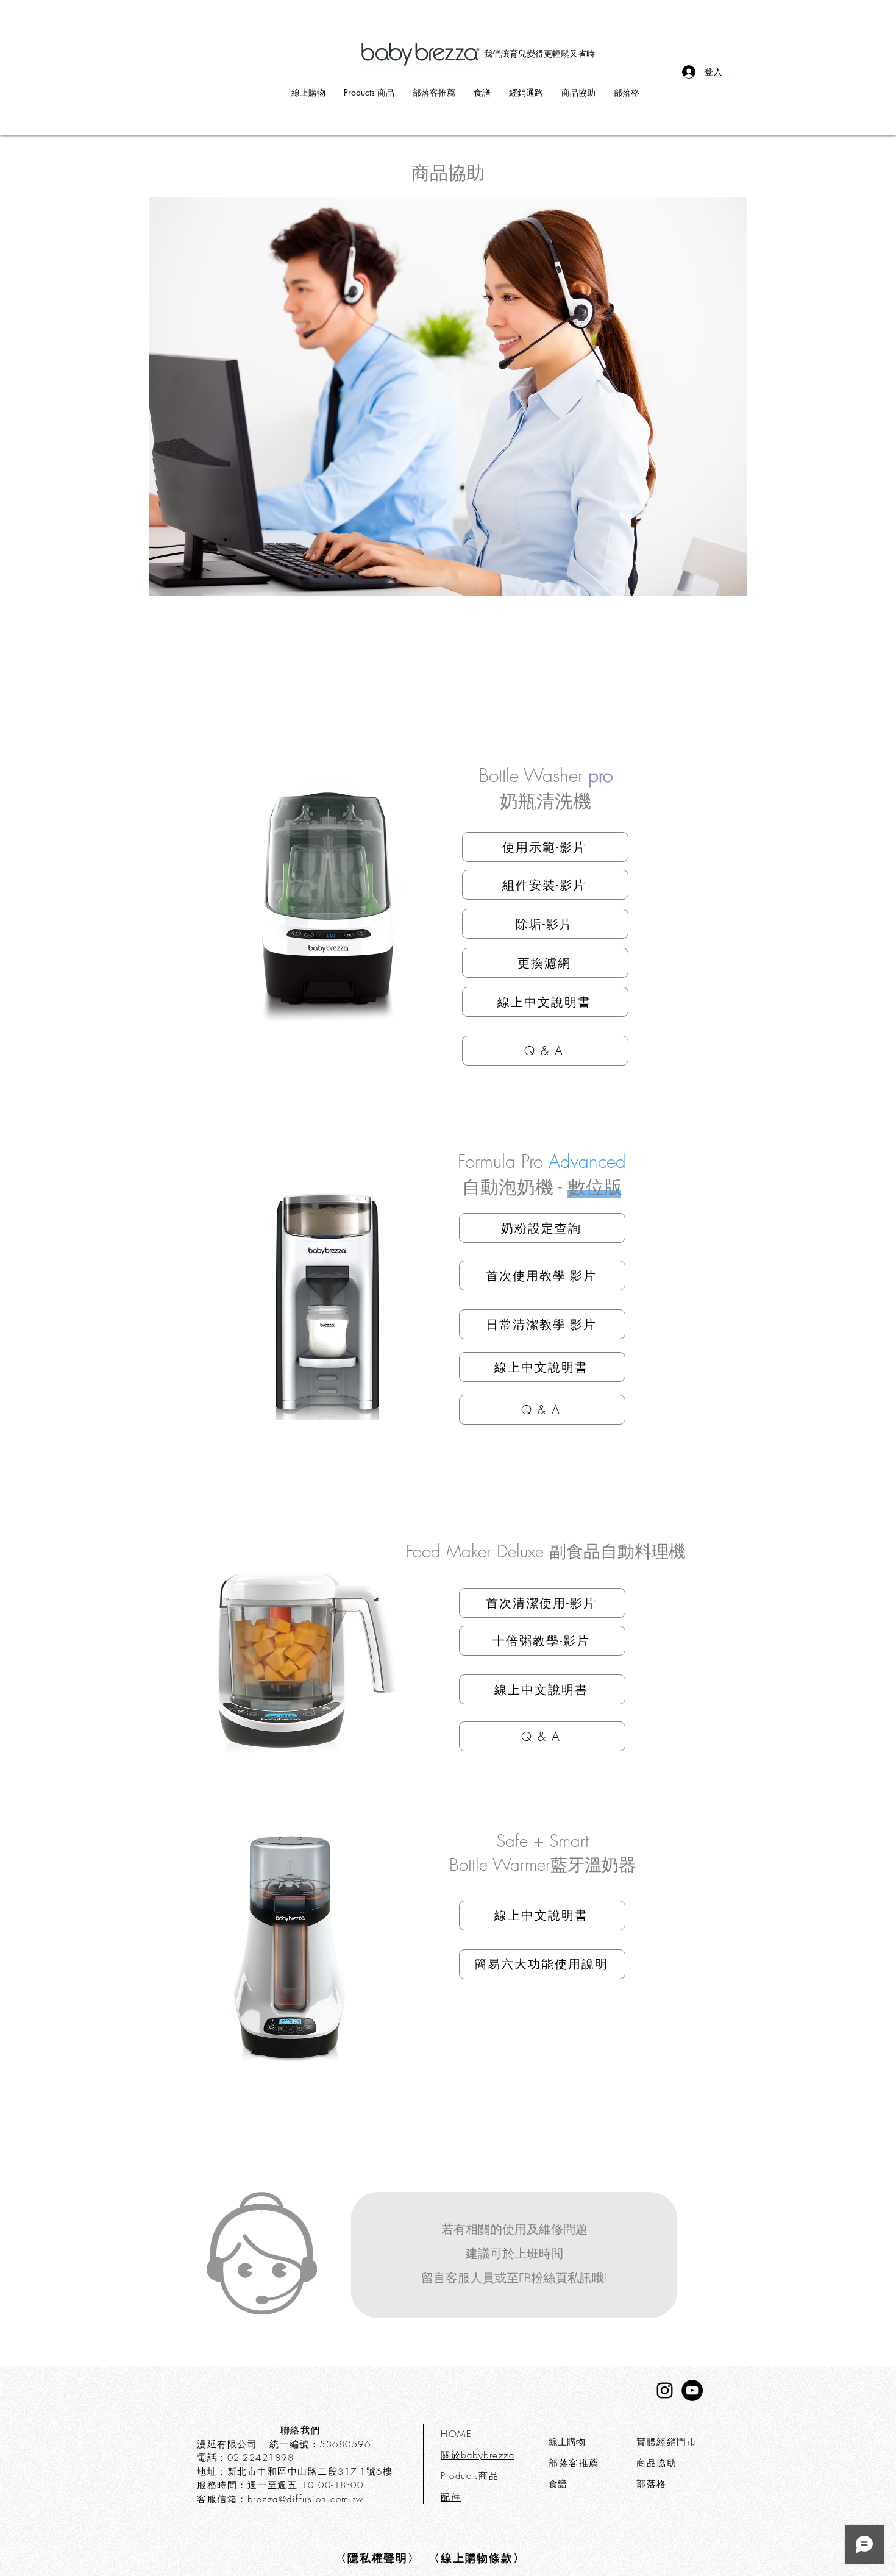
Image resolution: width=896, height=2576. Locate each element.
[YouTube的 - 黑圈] (692, 2390)
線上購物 (567, 2442)
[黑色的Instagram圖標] (665, 2390)
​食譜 (558, 2484)
